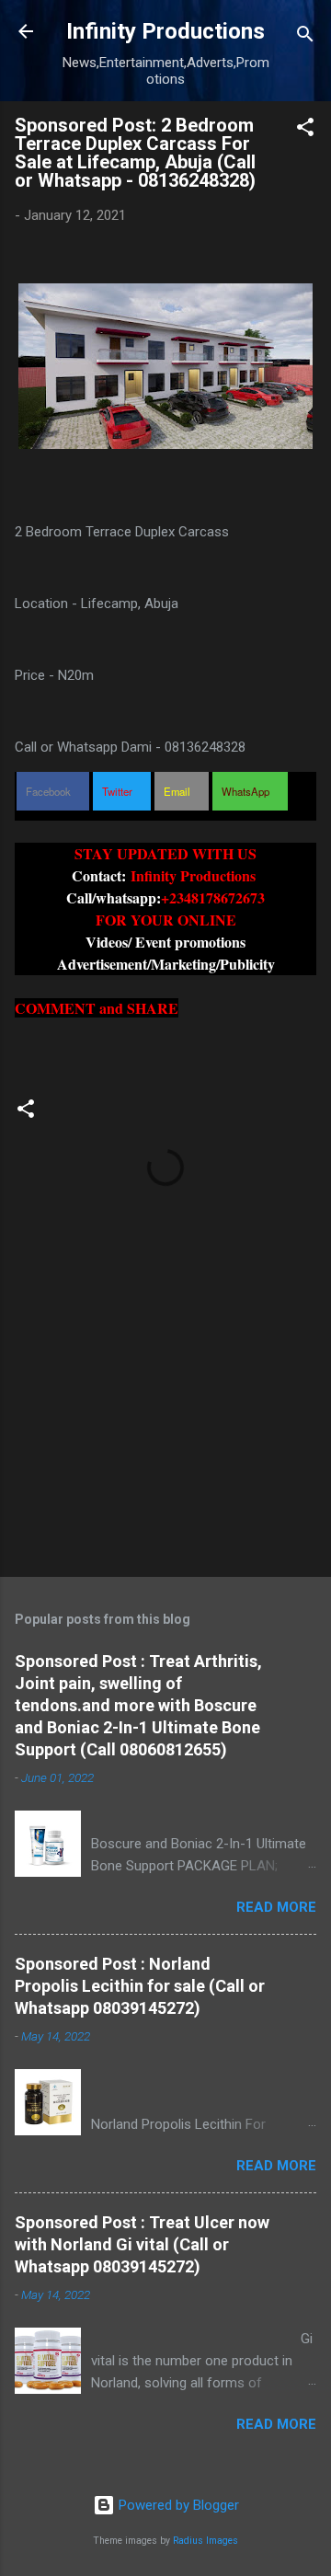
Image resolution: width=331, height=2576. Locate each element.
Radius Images (205, 2541)
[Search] (305, 37)
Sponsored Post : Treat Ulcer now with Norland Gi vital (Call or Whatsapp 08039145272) (142, 2244)
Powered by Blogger (177, 2505)
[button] (305, 130)
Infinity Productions (165, 31)
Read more (276, 1907)
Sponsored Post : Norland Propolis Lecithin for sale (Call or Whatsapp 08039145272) (140, 1986)
